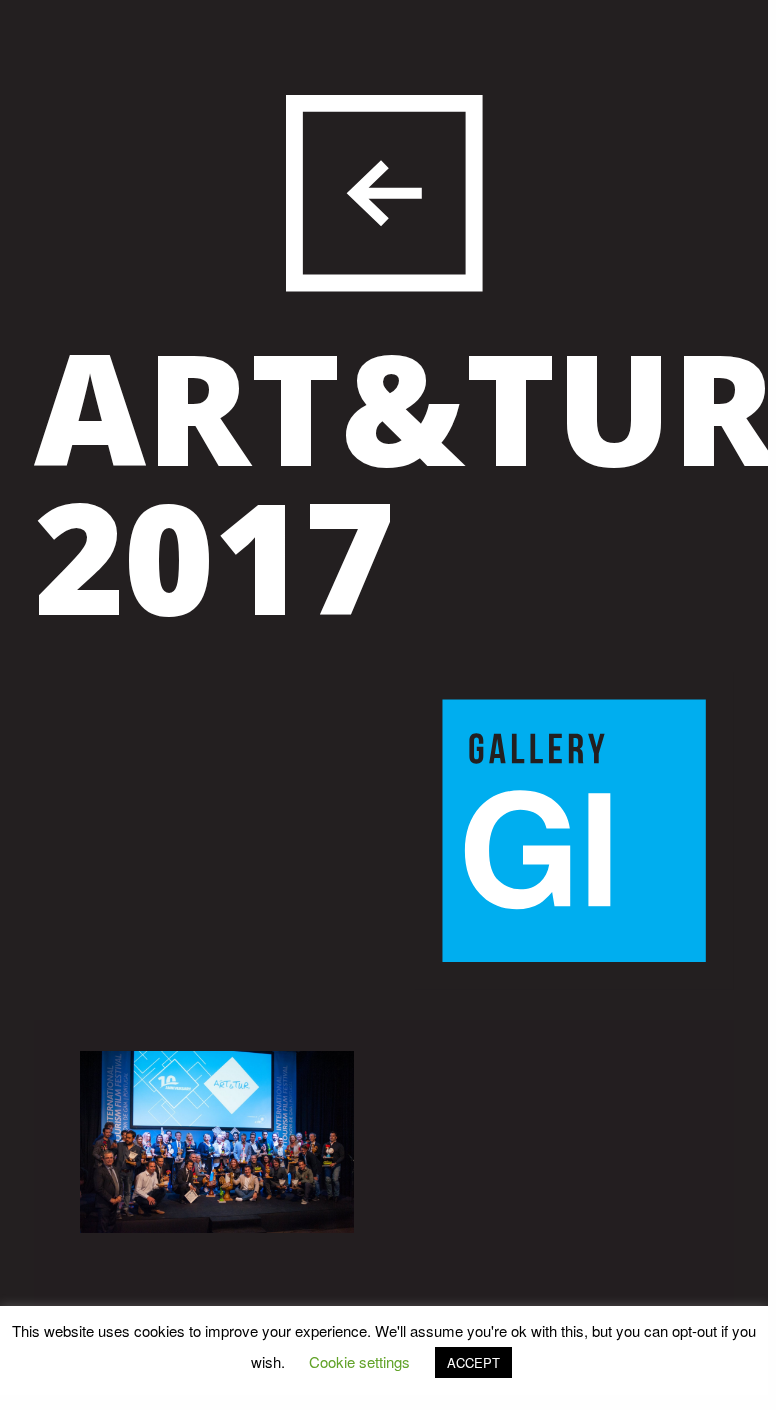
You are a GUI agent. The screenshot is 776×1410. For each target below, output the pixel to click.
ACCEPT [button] (473, 1362)
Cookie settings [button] (359, 1361)
